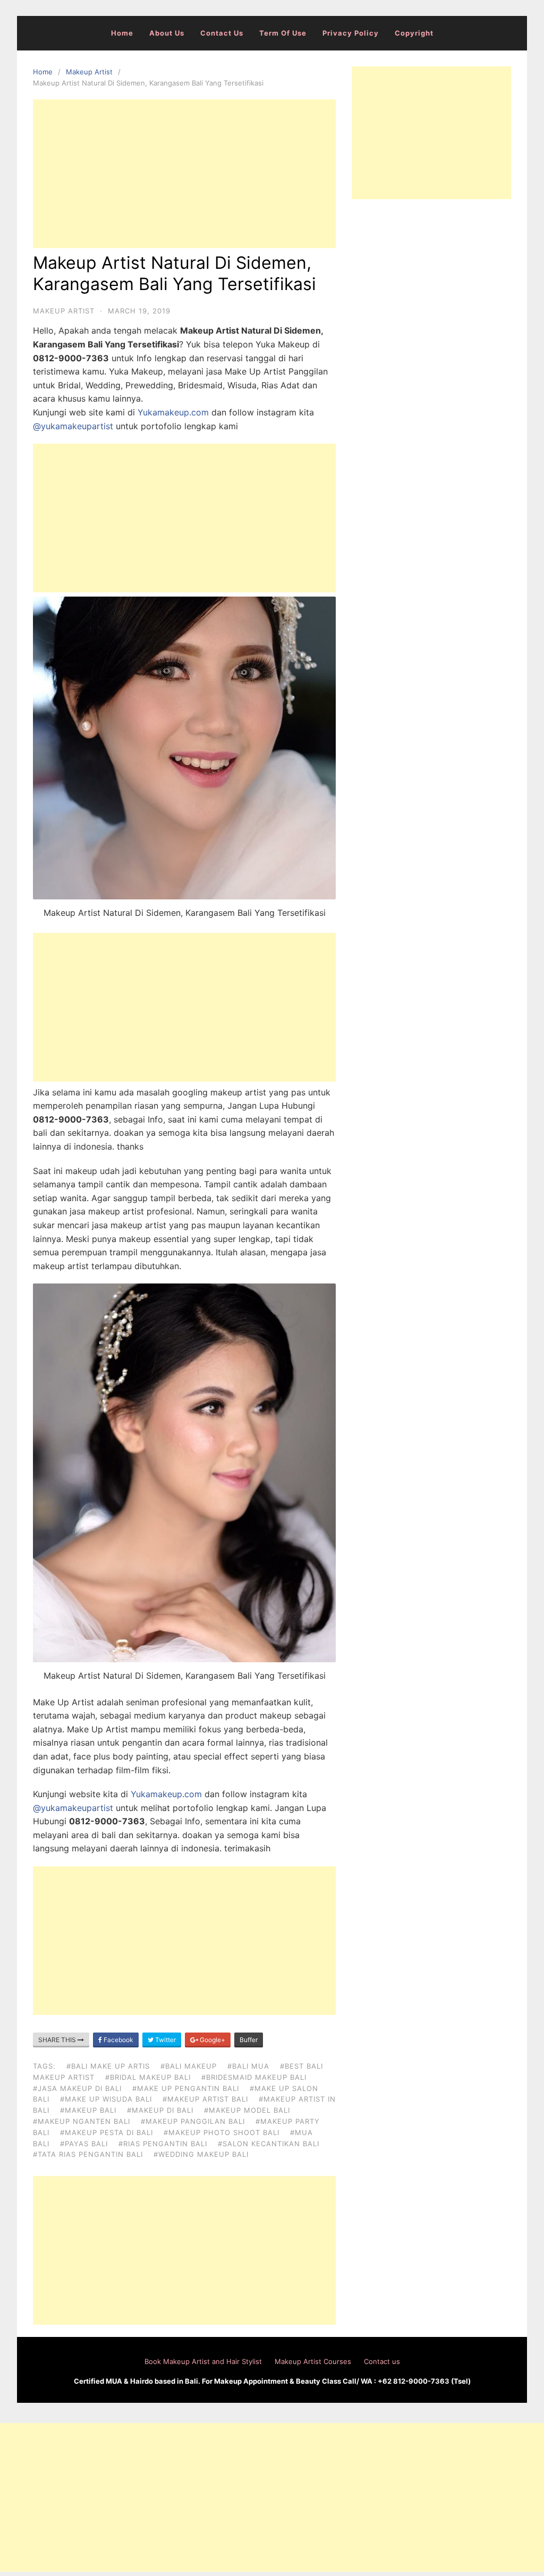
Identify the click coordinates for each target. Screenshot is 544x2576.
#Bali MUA (248, 2066)
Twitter (165, 2040)
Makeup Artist (89, 72)
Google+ (212, 2040)
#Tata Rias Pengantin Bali (88, 2154)
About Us (167, 33)
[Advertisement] (184, 174)
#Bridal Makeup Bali (148, 2077)
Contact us (222, 33)
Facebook (118, 2040)
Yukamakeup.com (173, 412)
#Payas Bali (84, 2144)
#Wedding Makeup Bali (201, 2154)
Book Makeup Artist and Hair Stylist (203, 2361)
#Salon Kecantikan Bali (269, 2144)
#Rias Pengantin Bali (163, 2144)
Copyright (414, 33)
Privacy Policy (351, 33)
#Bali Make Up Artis (108, 2066)
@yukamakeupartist (73, 426)
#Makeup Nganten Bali (82, 2121)
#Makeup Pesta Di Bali (107, 2132)
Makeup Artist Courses (313, 2361)
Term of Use (283, 33)
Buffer (249, 2040)
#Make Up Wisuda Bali (106, 2099)
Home (122, 33)
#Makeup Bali (88, 2110)
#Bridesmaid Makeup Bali (254, 2077)
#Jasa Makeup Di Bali (77, 2088)
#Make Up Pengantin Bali (186, 2088)
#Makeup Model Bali (247, 2110)
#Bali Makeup (189, 2066)
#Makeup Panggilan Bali (193, 2121)
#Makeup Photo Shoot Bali (222, 2132)
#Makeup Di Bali (160, 2110)
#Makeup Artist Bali (205, 2099)
